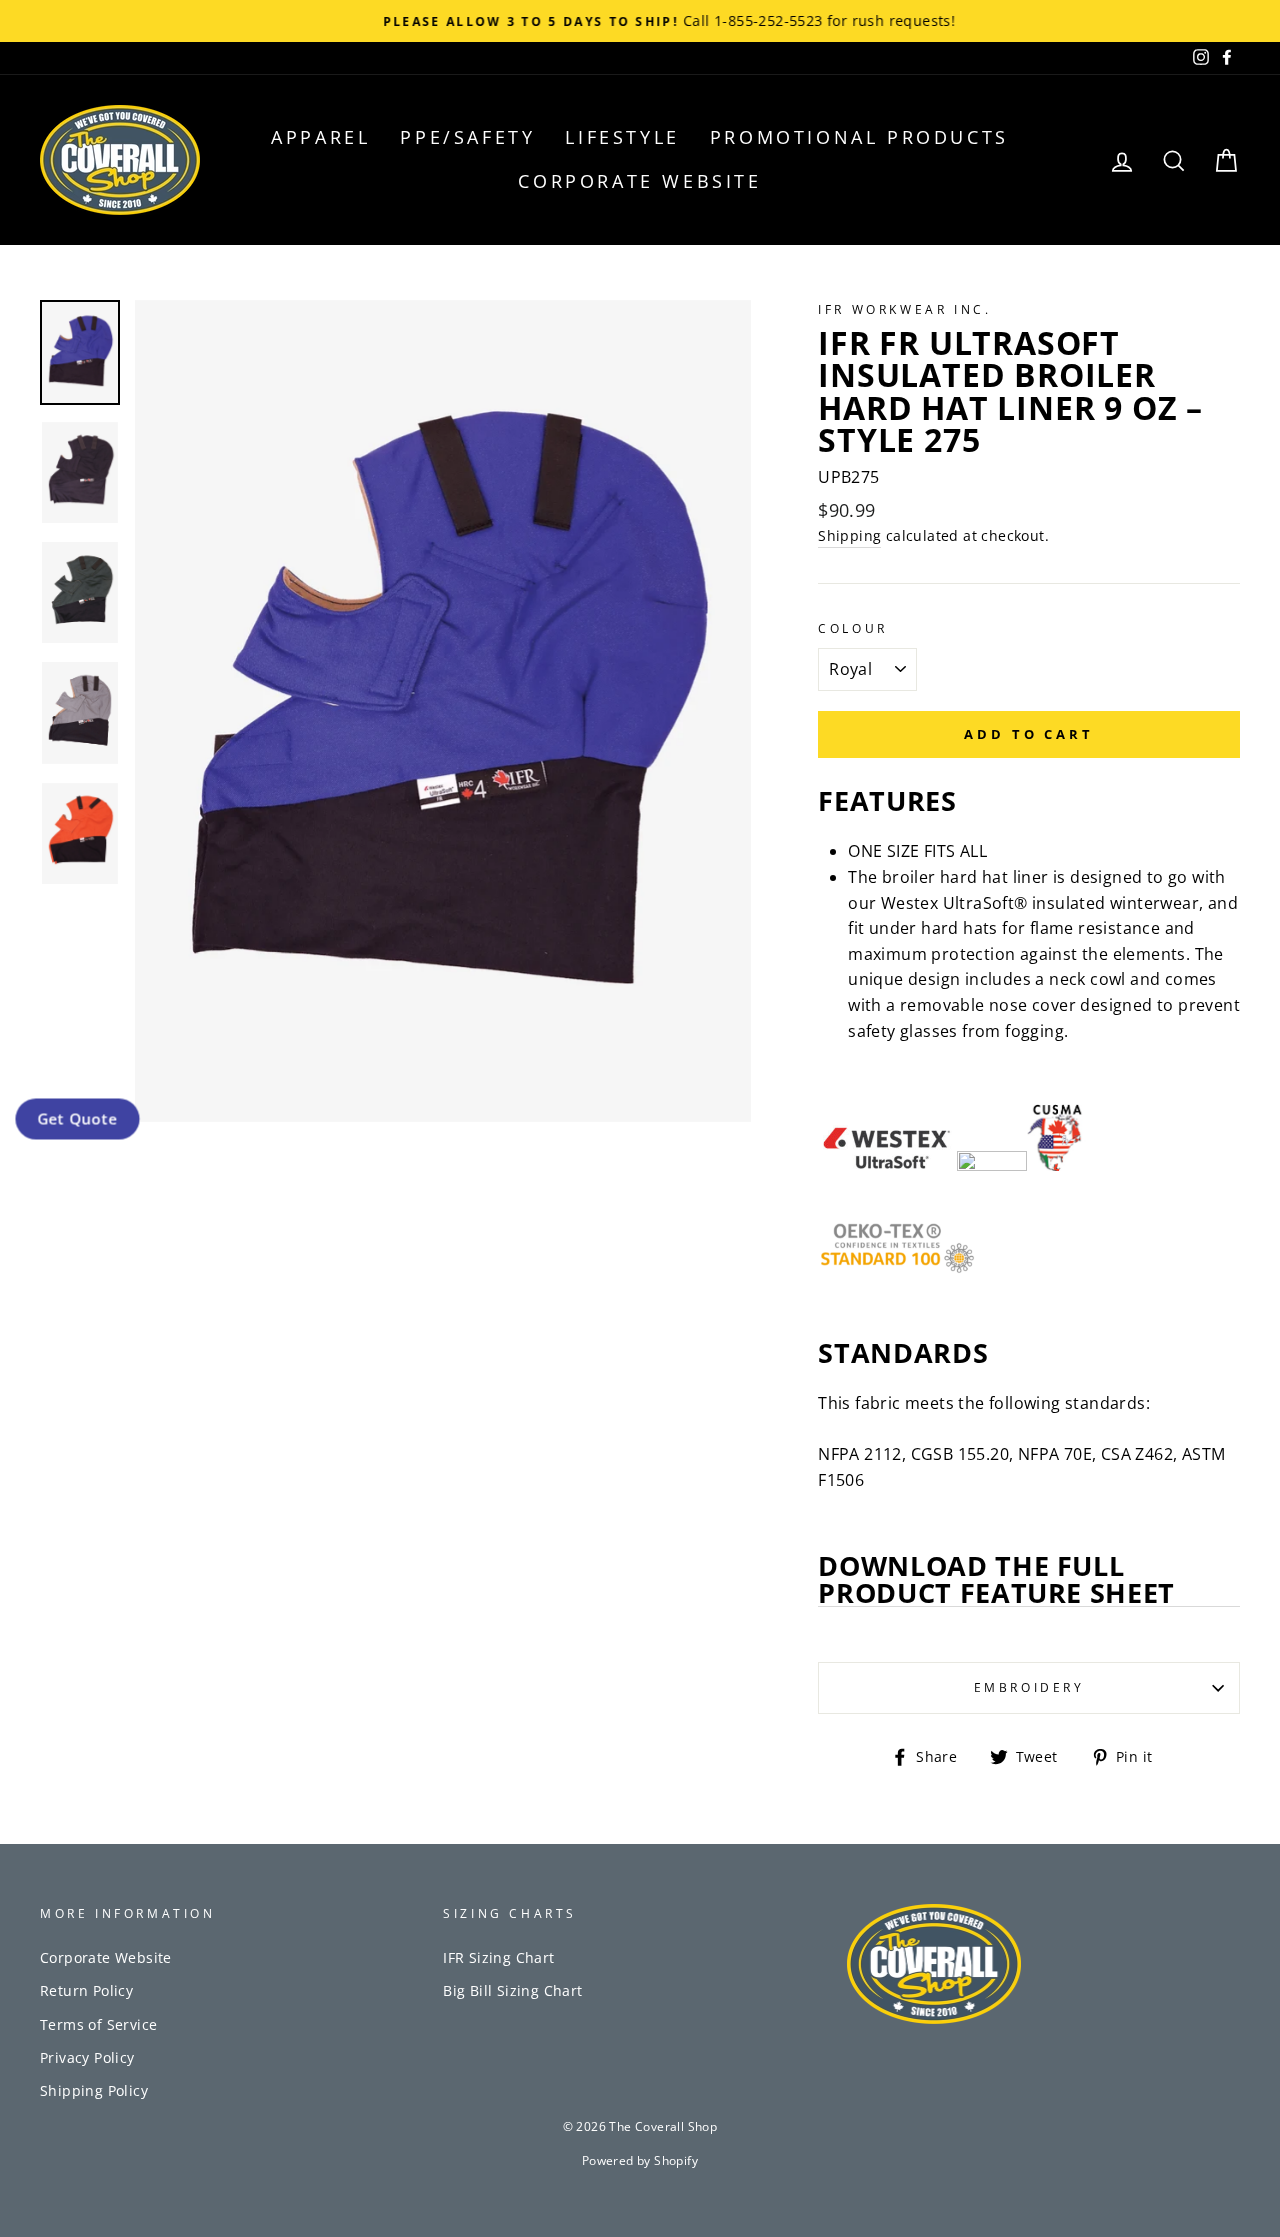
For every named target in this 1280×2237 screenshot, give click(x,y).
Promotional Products (859, 137)
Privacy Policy (87, 2057)
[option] (640, 21)
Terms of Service (98, 2024)
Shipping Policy (94, 2090)
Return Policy (86, 1990)
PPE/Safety (467, 137)
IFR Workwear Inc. (904, 309)
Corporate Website (639, 181)
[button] (77, 1118)
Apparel (320, 137)
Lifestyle (622, 137)
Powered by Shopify (640, 2160)
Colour (853, 628)
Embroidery (1029, 1687)
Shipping (849, 535)
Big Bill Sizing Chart (512, 1990)
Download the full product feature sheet (996, 1580)
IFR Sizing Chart (498, 1957)
